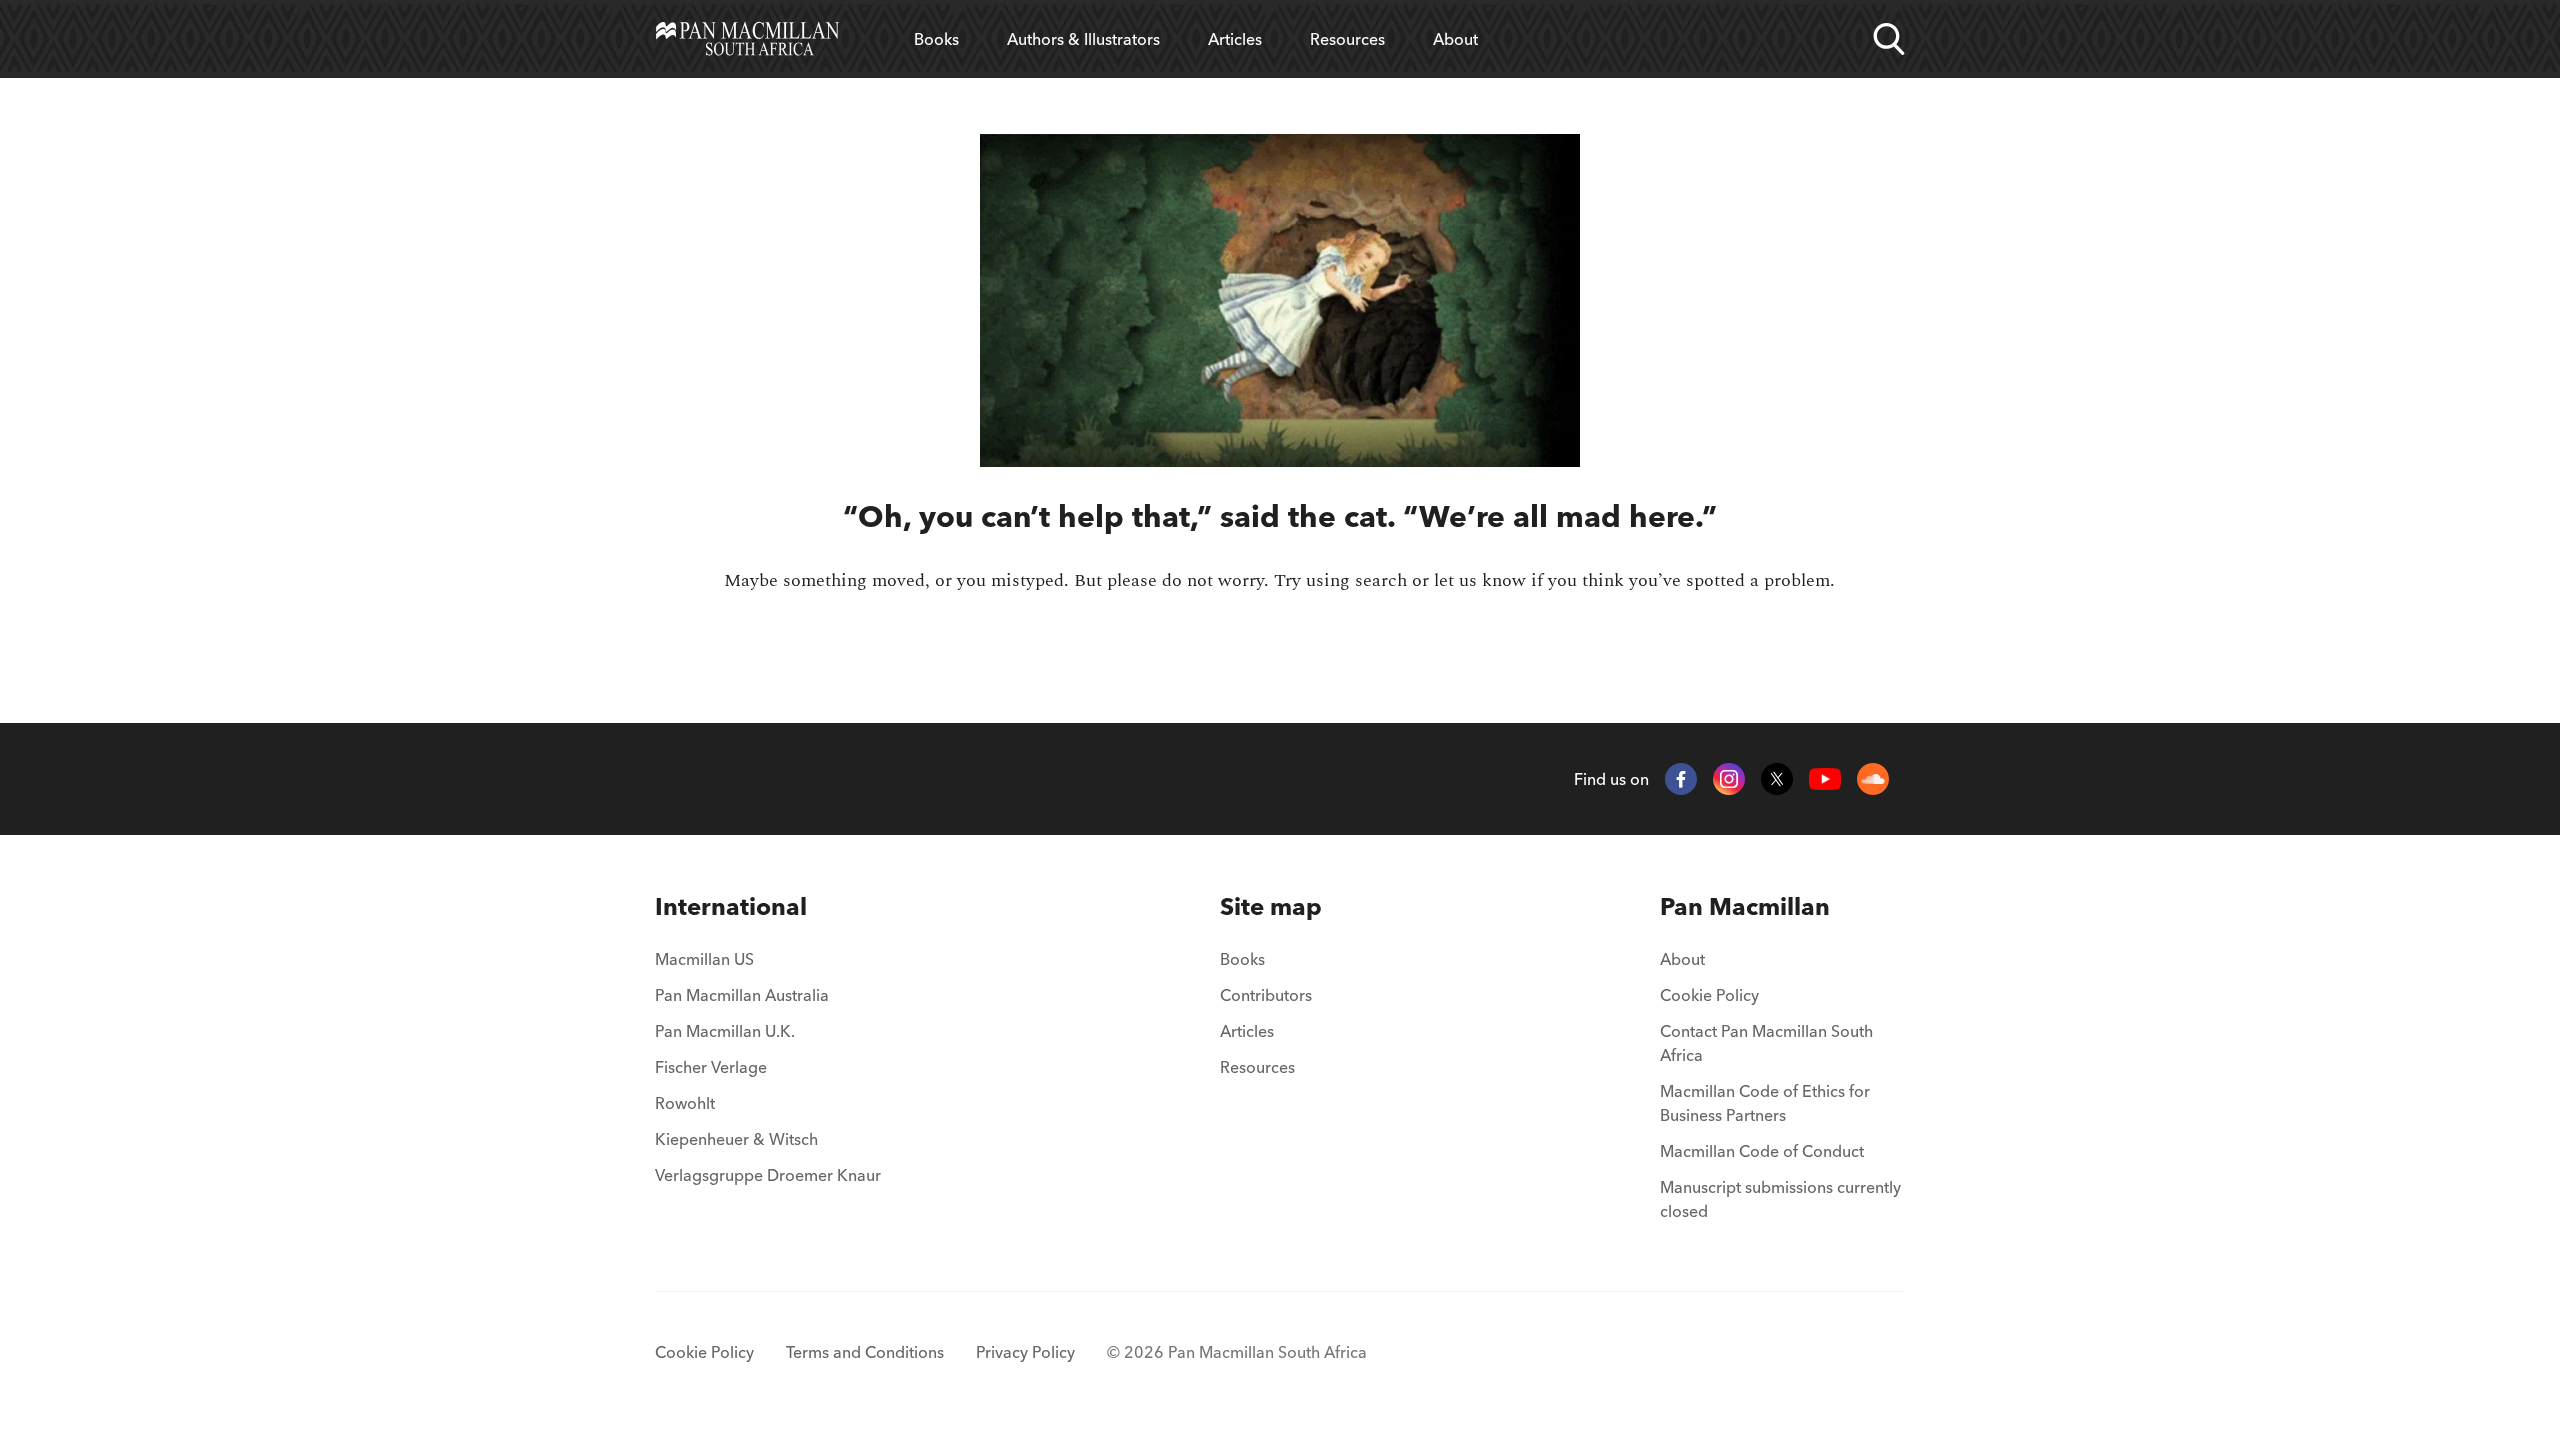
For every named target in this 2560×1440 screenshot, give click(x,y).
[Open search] (1889, 39)
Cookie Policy (1709, 995)
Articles (1235, 39)
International (731, 906)
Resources (1347, 39)
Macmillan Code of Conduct (1762, 1151)
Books (936, 39)
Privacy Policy (1025, 1352)
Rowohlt (685, 1103)
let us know (1480, 580)
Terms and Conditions (865, 1352)
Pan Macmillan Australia (742, 995)
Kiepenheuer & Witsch (736, 1139)
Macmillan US (704, 959)
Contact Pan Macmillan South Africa (1766, 1043)
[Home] (747, 39)
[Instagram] (1729, 779)
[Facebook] (1681, 779)
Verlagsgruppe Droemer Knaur (768, 1175)
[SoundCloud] (1873, 779)
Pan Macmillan (1745, 906)
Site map (1271, 906)
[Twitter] (1777, 779)
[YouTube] (1825, 779)
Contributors (1266, 995)
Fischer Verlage (711, 1067)
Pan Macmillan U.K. (725, 1031)
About (1455, 39)
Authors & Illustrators (1083, 39)
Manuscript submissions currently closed (1780, 1199)
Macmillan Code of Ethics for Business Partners (1765, 1103)
